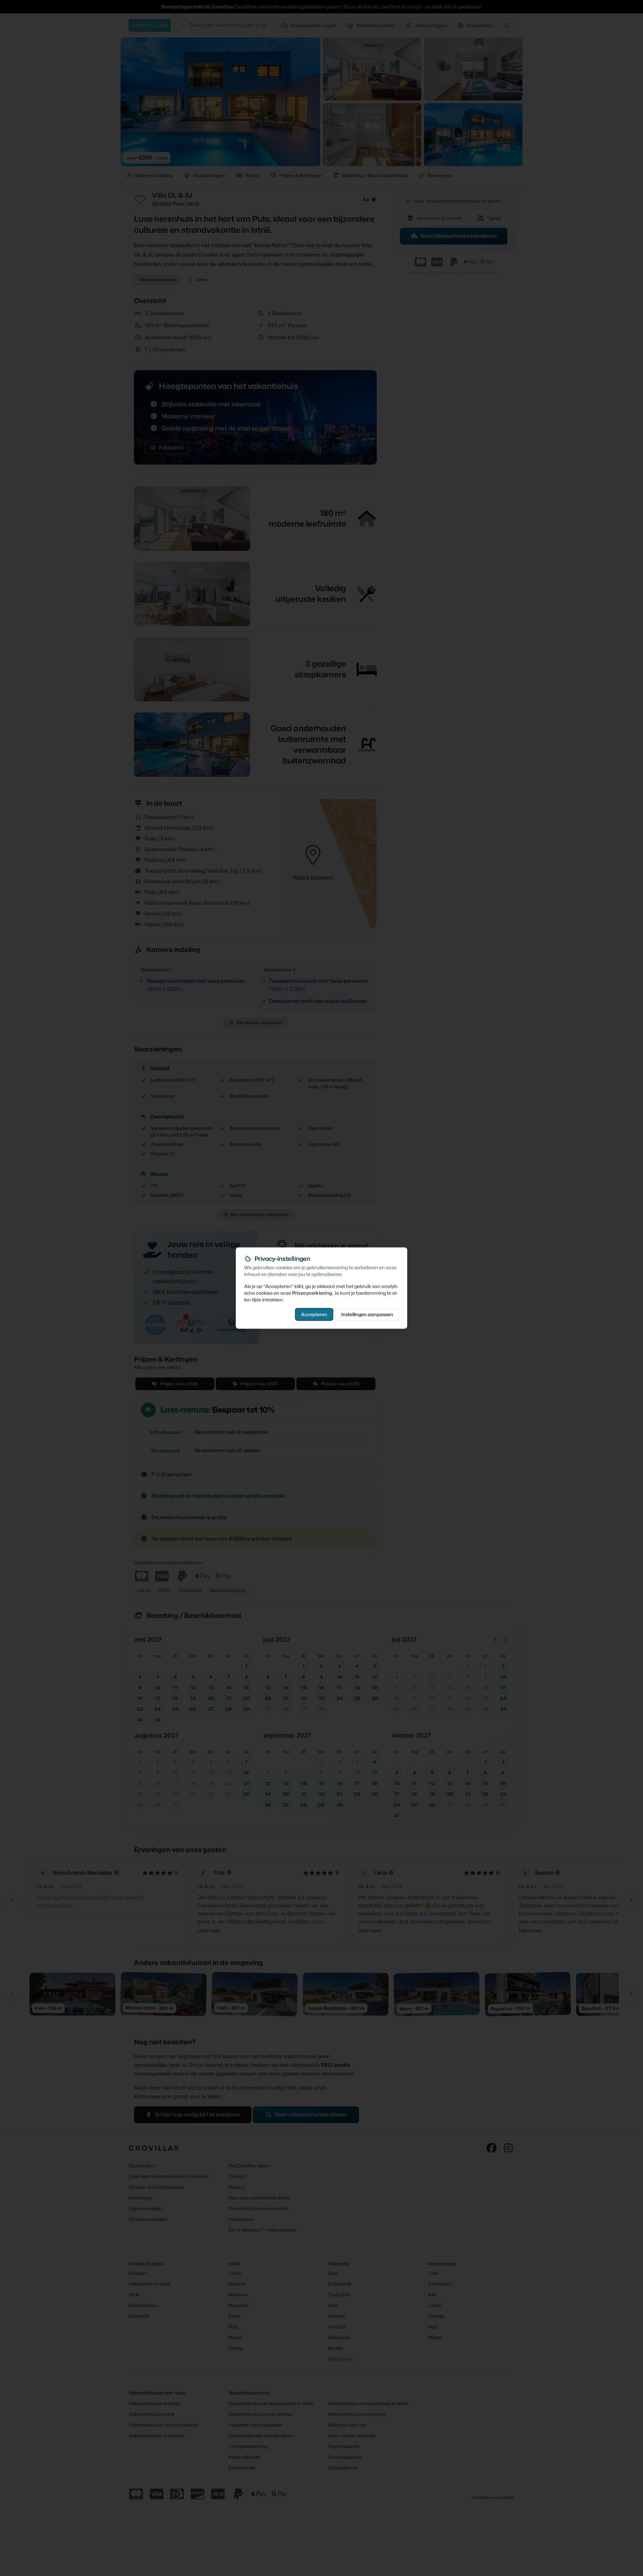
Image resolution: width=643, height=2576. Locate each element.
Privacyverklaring (312, 1293)
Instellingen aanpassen (367, 1314)
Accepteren (314, 1314)
